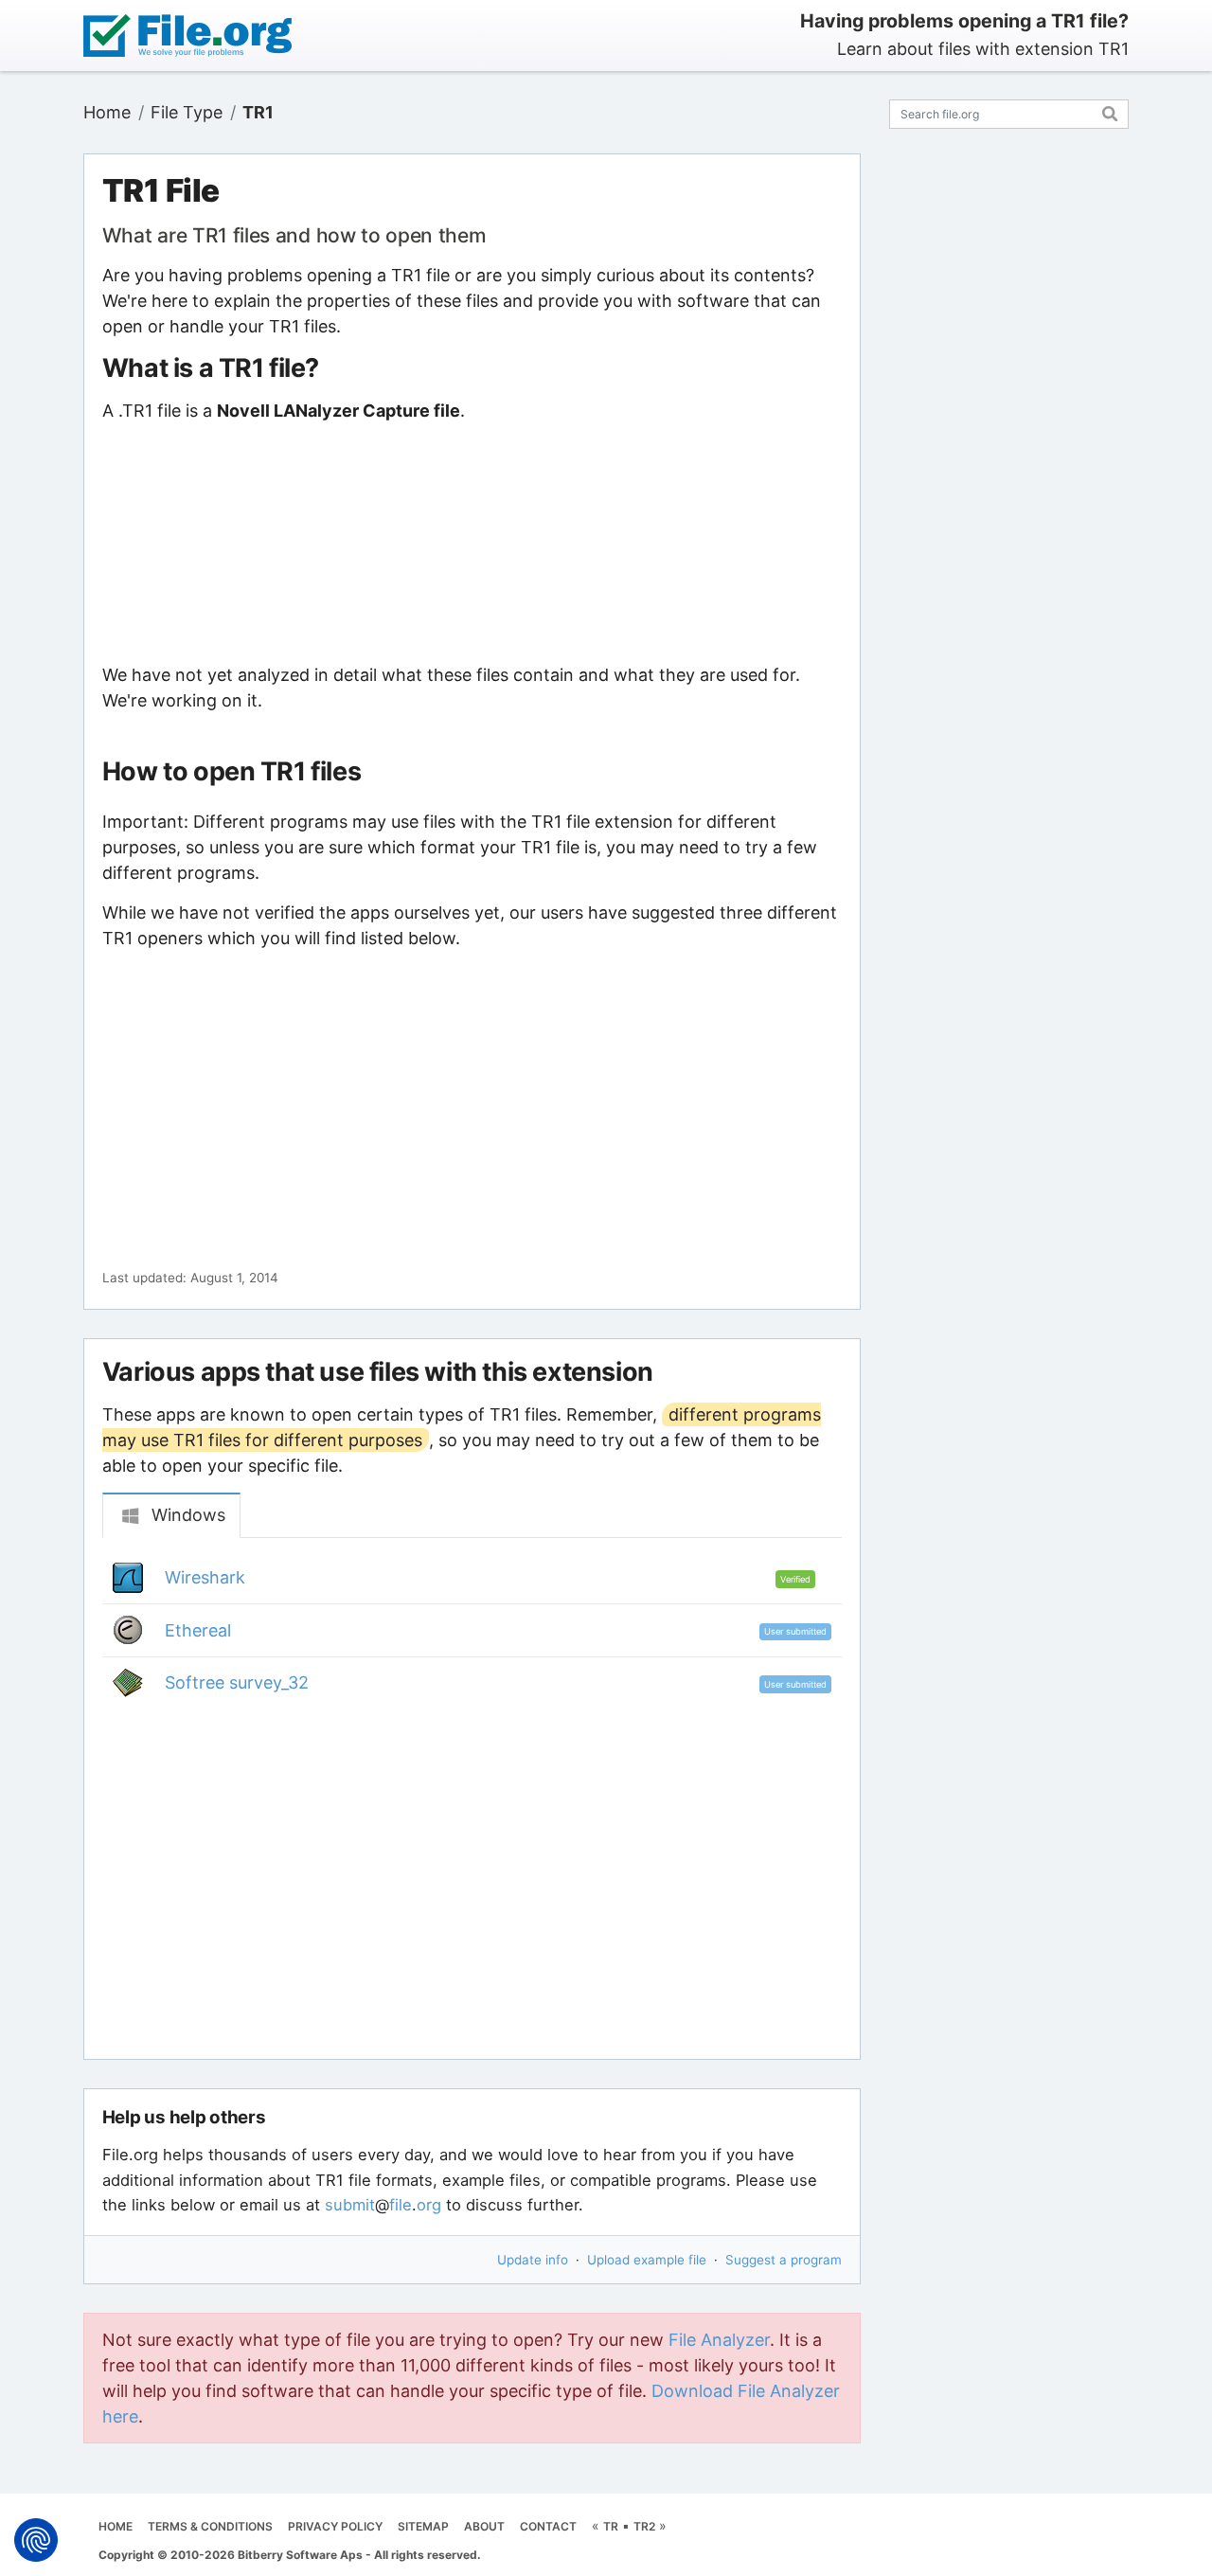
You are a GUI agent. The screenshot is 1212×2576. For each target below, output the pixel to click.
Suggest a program (784, 2260)
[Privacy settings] (36, 2540)
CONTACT (548, 2526)
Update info (533, 2260)
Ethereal (198, 1630)
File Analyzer (719, 2340)
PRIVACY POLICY (335, 2526)
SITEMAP (423, 2526)
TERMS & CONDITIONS (210, 2526)
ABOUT (484, 2526)
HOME (116, 2526)
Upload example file (647, 2260)
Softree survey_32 (237, 1682)
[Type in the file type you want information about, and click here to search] (1110, 111)
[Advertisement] (472, 543)
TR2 (644, 2526)
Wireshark (205, 1577)
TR (611, 2526)
